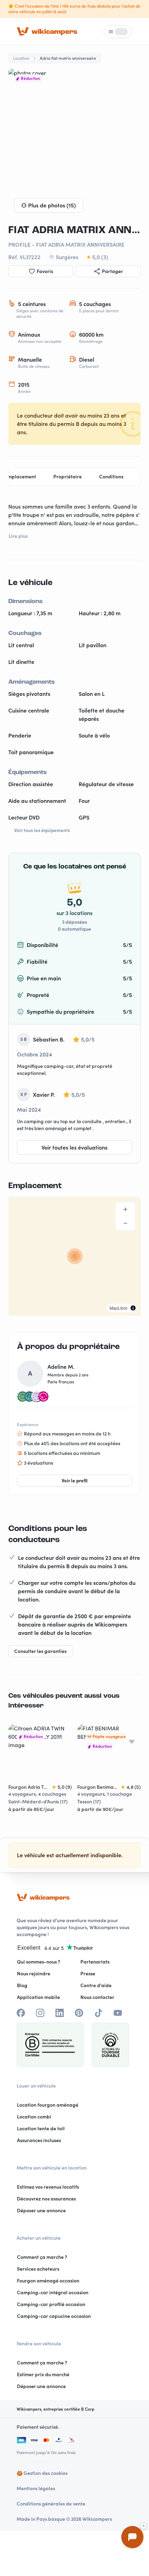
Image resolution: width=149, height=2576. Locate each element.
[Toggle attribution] (133, 1308)
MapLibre (119, 1308)
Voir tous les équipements (42, 830)
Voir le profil (75, 1481)
